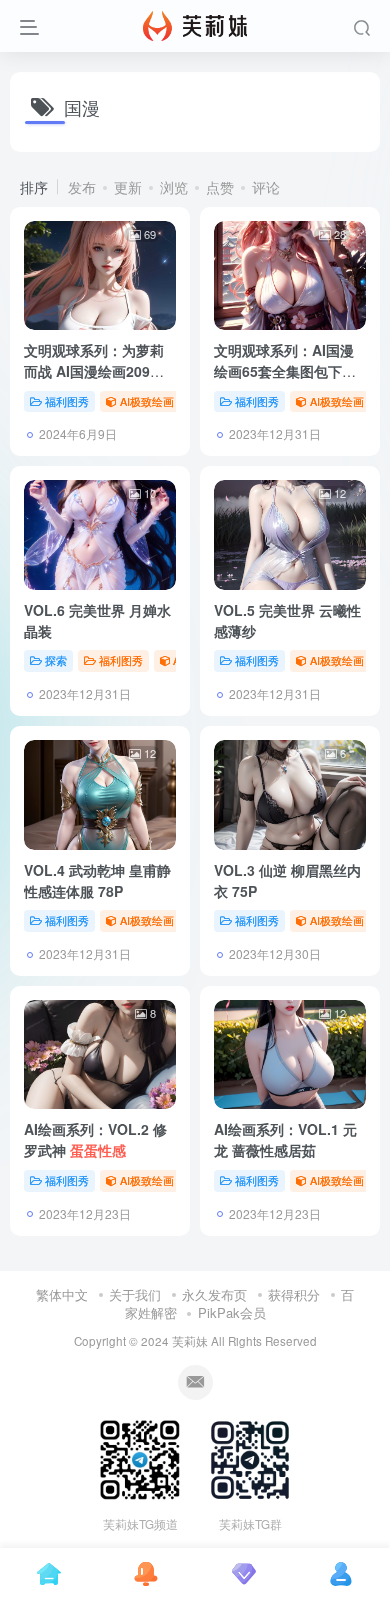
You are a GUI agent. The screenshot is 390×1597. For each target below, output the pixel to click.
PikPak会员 (232, 1312)
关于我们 (135, 1294)
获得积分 (294, 1294)
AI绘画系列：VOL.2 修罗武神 (95, 1139)
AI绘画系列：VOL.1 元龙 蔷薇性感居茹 (285, 1139)
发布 (82, 187)
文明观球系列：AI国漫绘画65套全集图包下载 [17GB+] (285, 371)
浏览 (174, 187)
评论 (266, 187)
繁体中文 (62, 1294)
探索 (56, 660)
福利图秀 (67, 401)
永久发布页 (214, 1294)
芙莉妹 (190, 1341)
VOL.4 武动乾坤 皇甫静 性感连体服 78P (97, 880)
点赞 (220, 187)
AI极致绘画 (147, 401)
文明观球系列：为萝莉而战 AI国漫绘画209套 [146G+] (94, 371)
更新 (128, 187)
